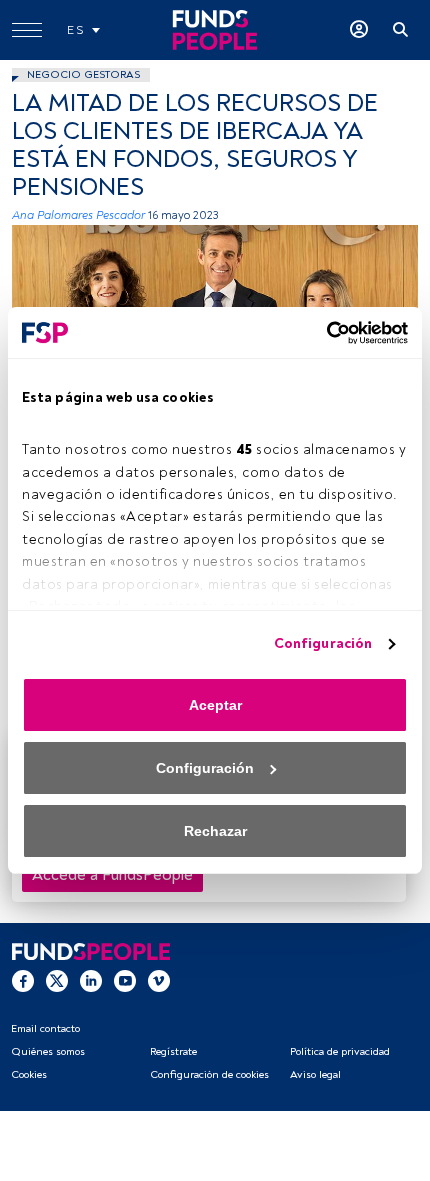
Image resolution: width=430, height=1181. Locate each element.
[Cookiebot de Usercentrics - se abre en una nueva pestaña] (320, 333)
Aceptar (215, 705)
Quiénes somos (48, 1051)
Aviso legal (315, 1074)
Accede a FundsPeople (112, 875)
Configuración (323, 643)
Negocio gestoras (83, 74)
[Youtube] (125, 980)
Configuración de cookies (209, 1074)
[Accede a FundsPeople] (359, 30)
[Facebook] (23, 980)
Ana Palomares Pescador (78, 215)
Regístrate (173, 1051)
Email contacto (45, 1028)
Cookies (29, 1074)
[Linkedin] (91, 980)
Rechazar (215, 831)
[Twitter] (57, 980)
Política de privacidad (340, 1051)
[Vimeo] (159, 980)
